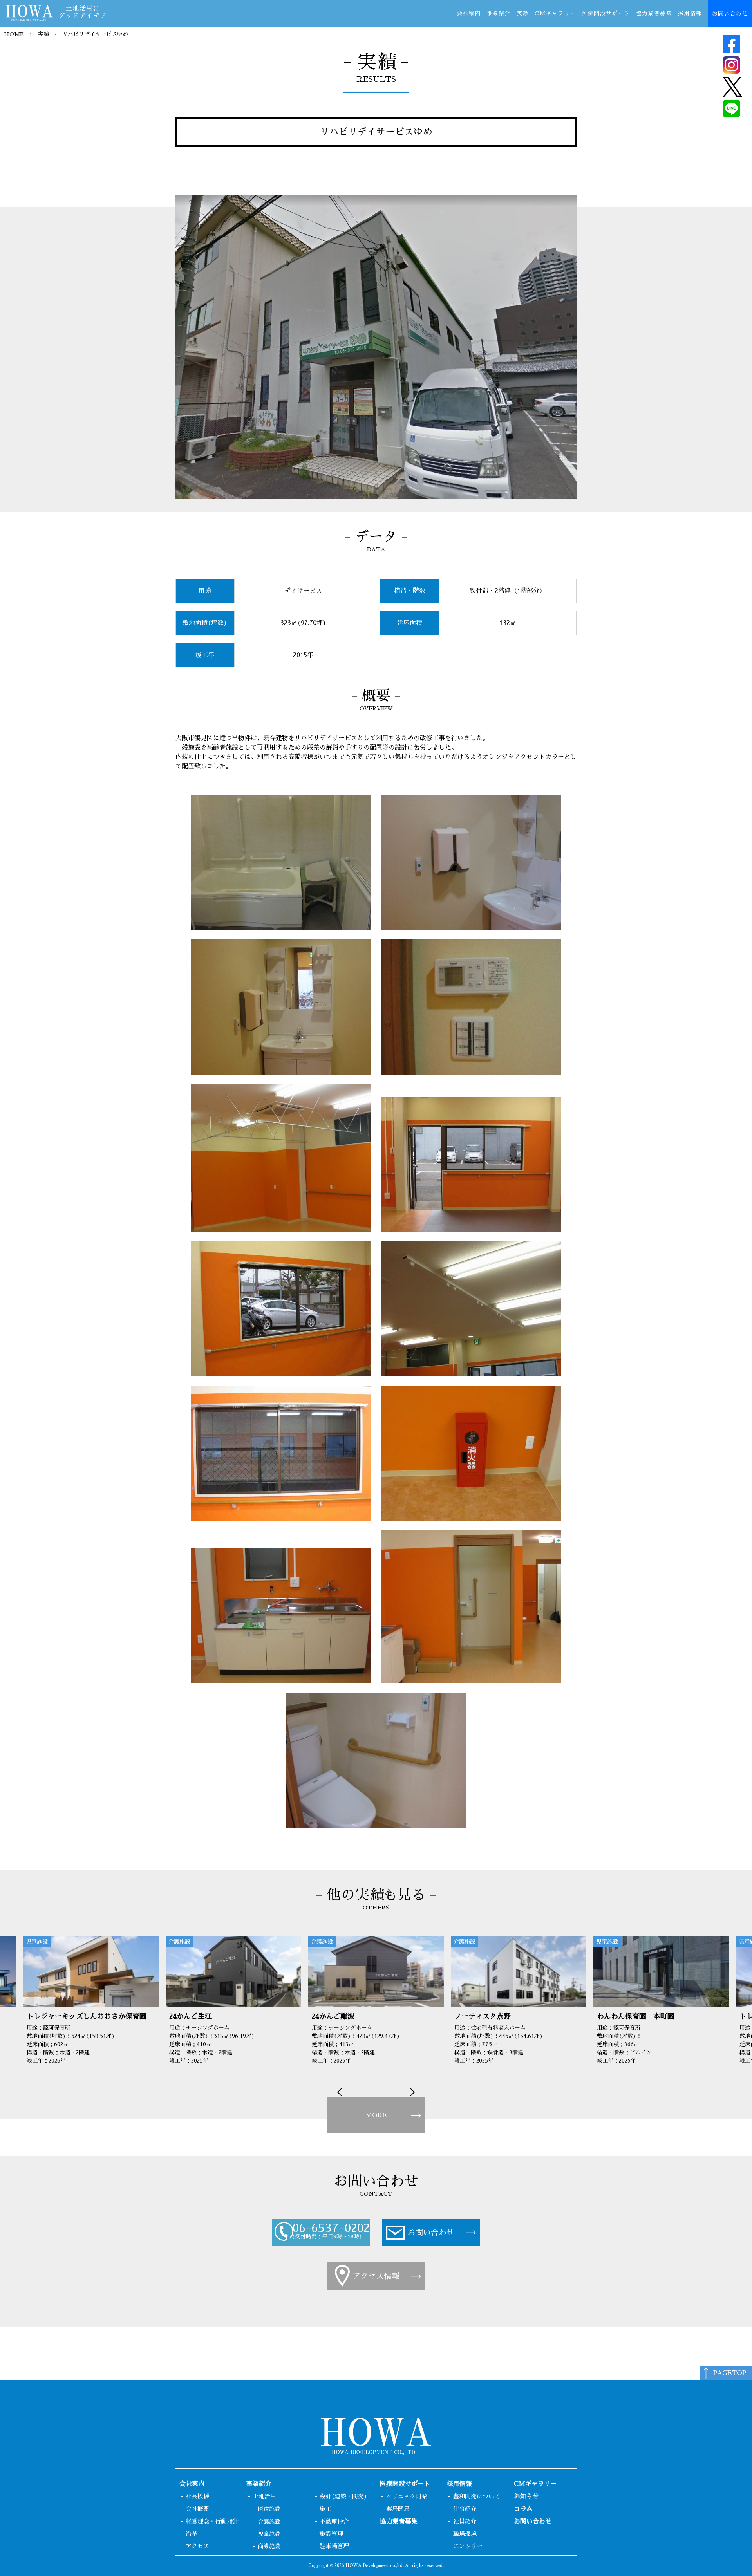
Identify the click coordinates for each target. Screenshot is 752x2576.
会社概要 (197, 2509)
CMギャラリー (555, 13)
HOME (14, 34)
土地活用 (264, 2496)
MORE (376, 2115)
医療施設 (269, 2509)
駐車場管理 (334, 2546)
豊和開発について (477, 2496)
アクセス (197, 2546)
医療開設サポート (606, 13)
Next (411, 2092)
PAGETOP (730, 2373)
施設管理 (331, 2534)
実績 (523, 13)
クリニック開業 (407, 2496)
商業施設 (269, 2546)
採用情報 (690, 13)
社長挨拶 (197, 2496)
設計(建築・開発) (343, 2496)
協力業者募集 (654, 13)
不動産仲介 (334, 2521)
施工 (325, 2509)
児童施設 (269, 2534)
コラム (523, 2509)
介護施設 (269, 2522)
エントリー (468, 2546)
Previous (341, 2092)
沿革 (192, 2534)
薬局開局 (398, 2509)
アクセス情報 (376, 2276)
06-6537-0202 (331, 2228)
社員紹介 (465, 2521)
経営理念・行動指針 (212, 2521)
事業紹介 (499, 13)
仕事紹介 (465, 2509)
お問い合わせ (730, 14)
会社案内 (469, 13)
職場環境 (465, 2534)
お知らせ (526, 2497)
